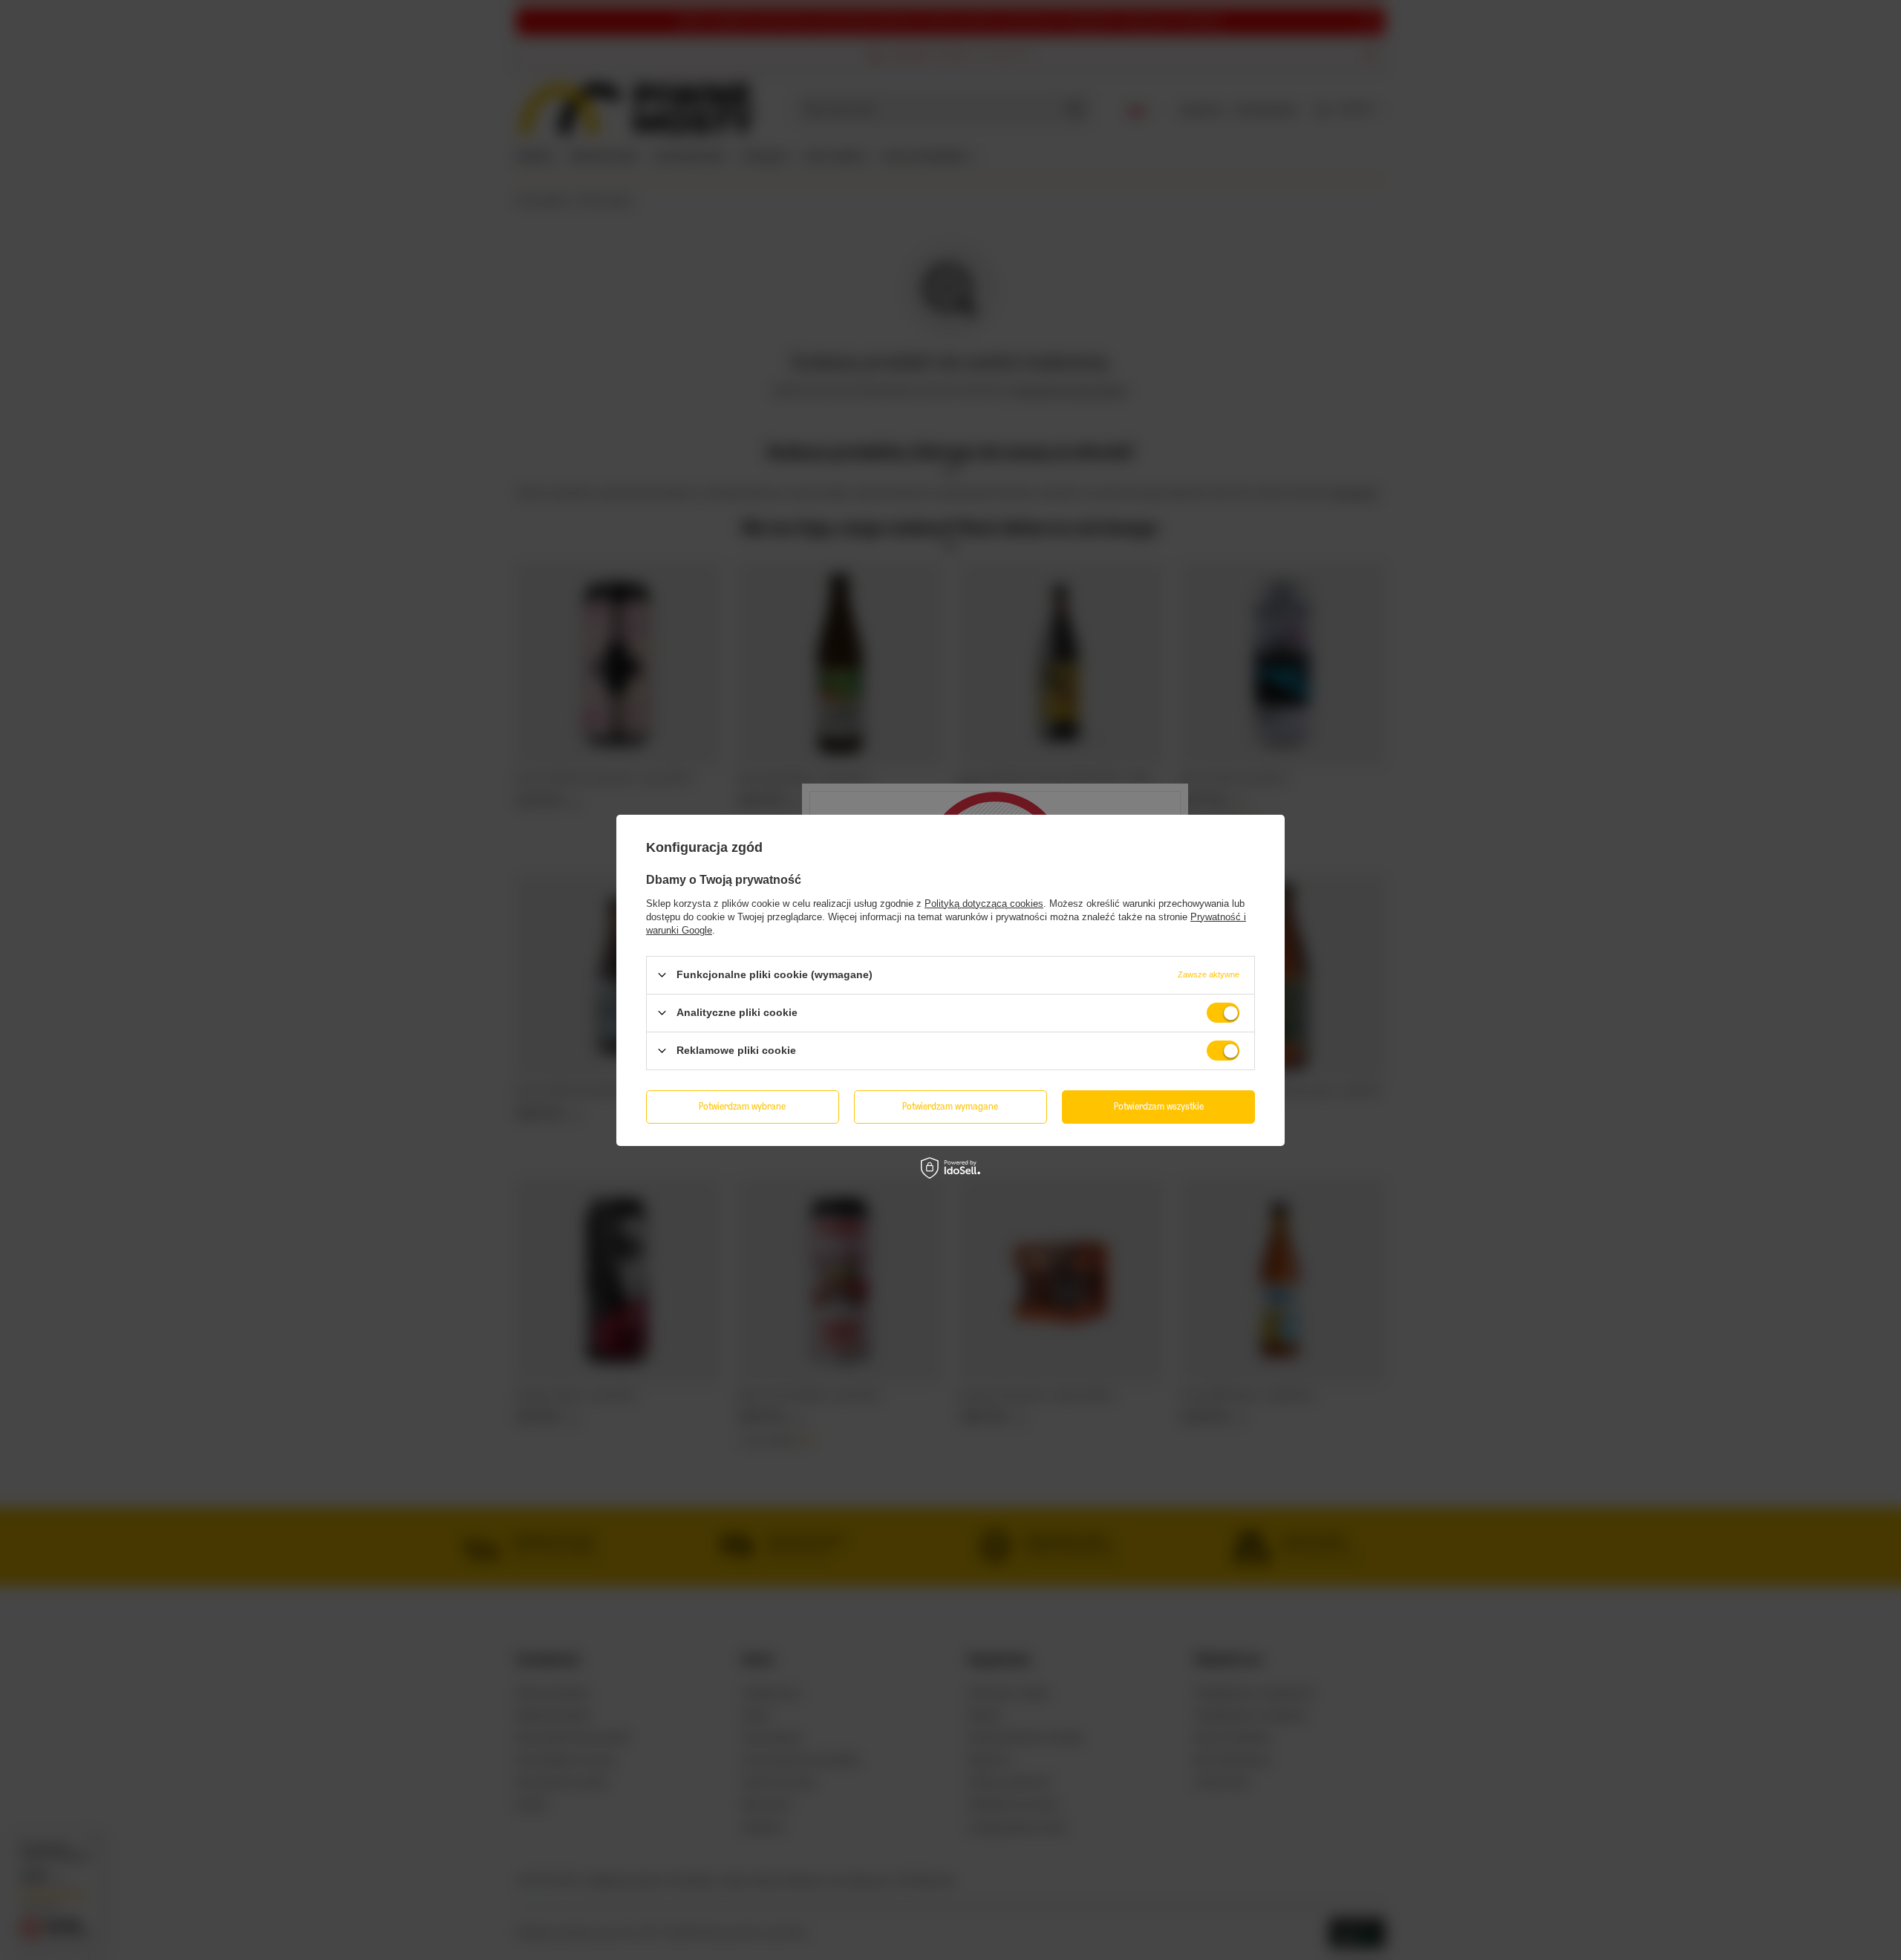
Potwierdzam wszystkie (1159, 1106)
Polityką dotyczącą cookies (984, 903)
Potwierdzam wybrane (742, 1106)
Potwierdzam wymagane (950, 1106)
